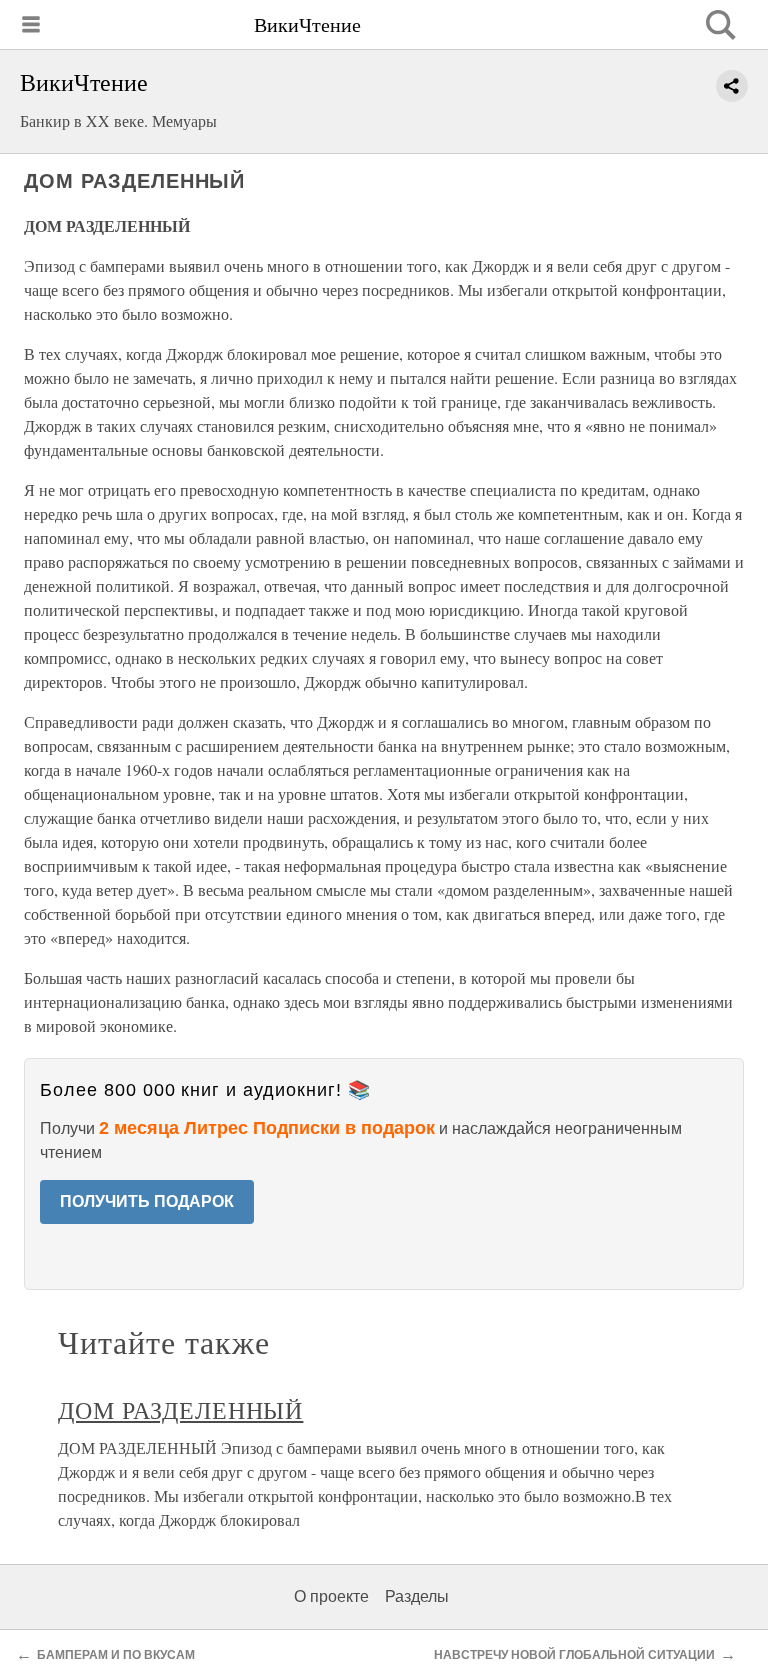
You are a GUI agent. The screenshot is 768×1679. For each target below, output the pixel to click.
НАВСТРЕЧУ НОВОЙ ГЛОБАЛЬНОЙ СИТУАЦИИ (574, 1655)
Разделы (417, 1596)
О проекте (331, 1596)
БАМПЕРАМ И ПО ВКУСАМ (116, 1655)
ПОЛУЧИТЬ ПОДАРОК (147, 1201)
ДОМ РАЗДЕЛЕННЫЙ (180, 1410)
